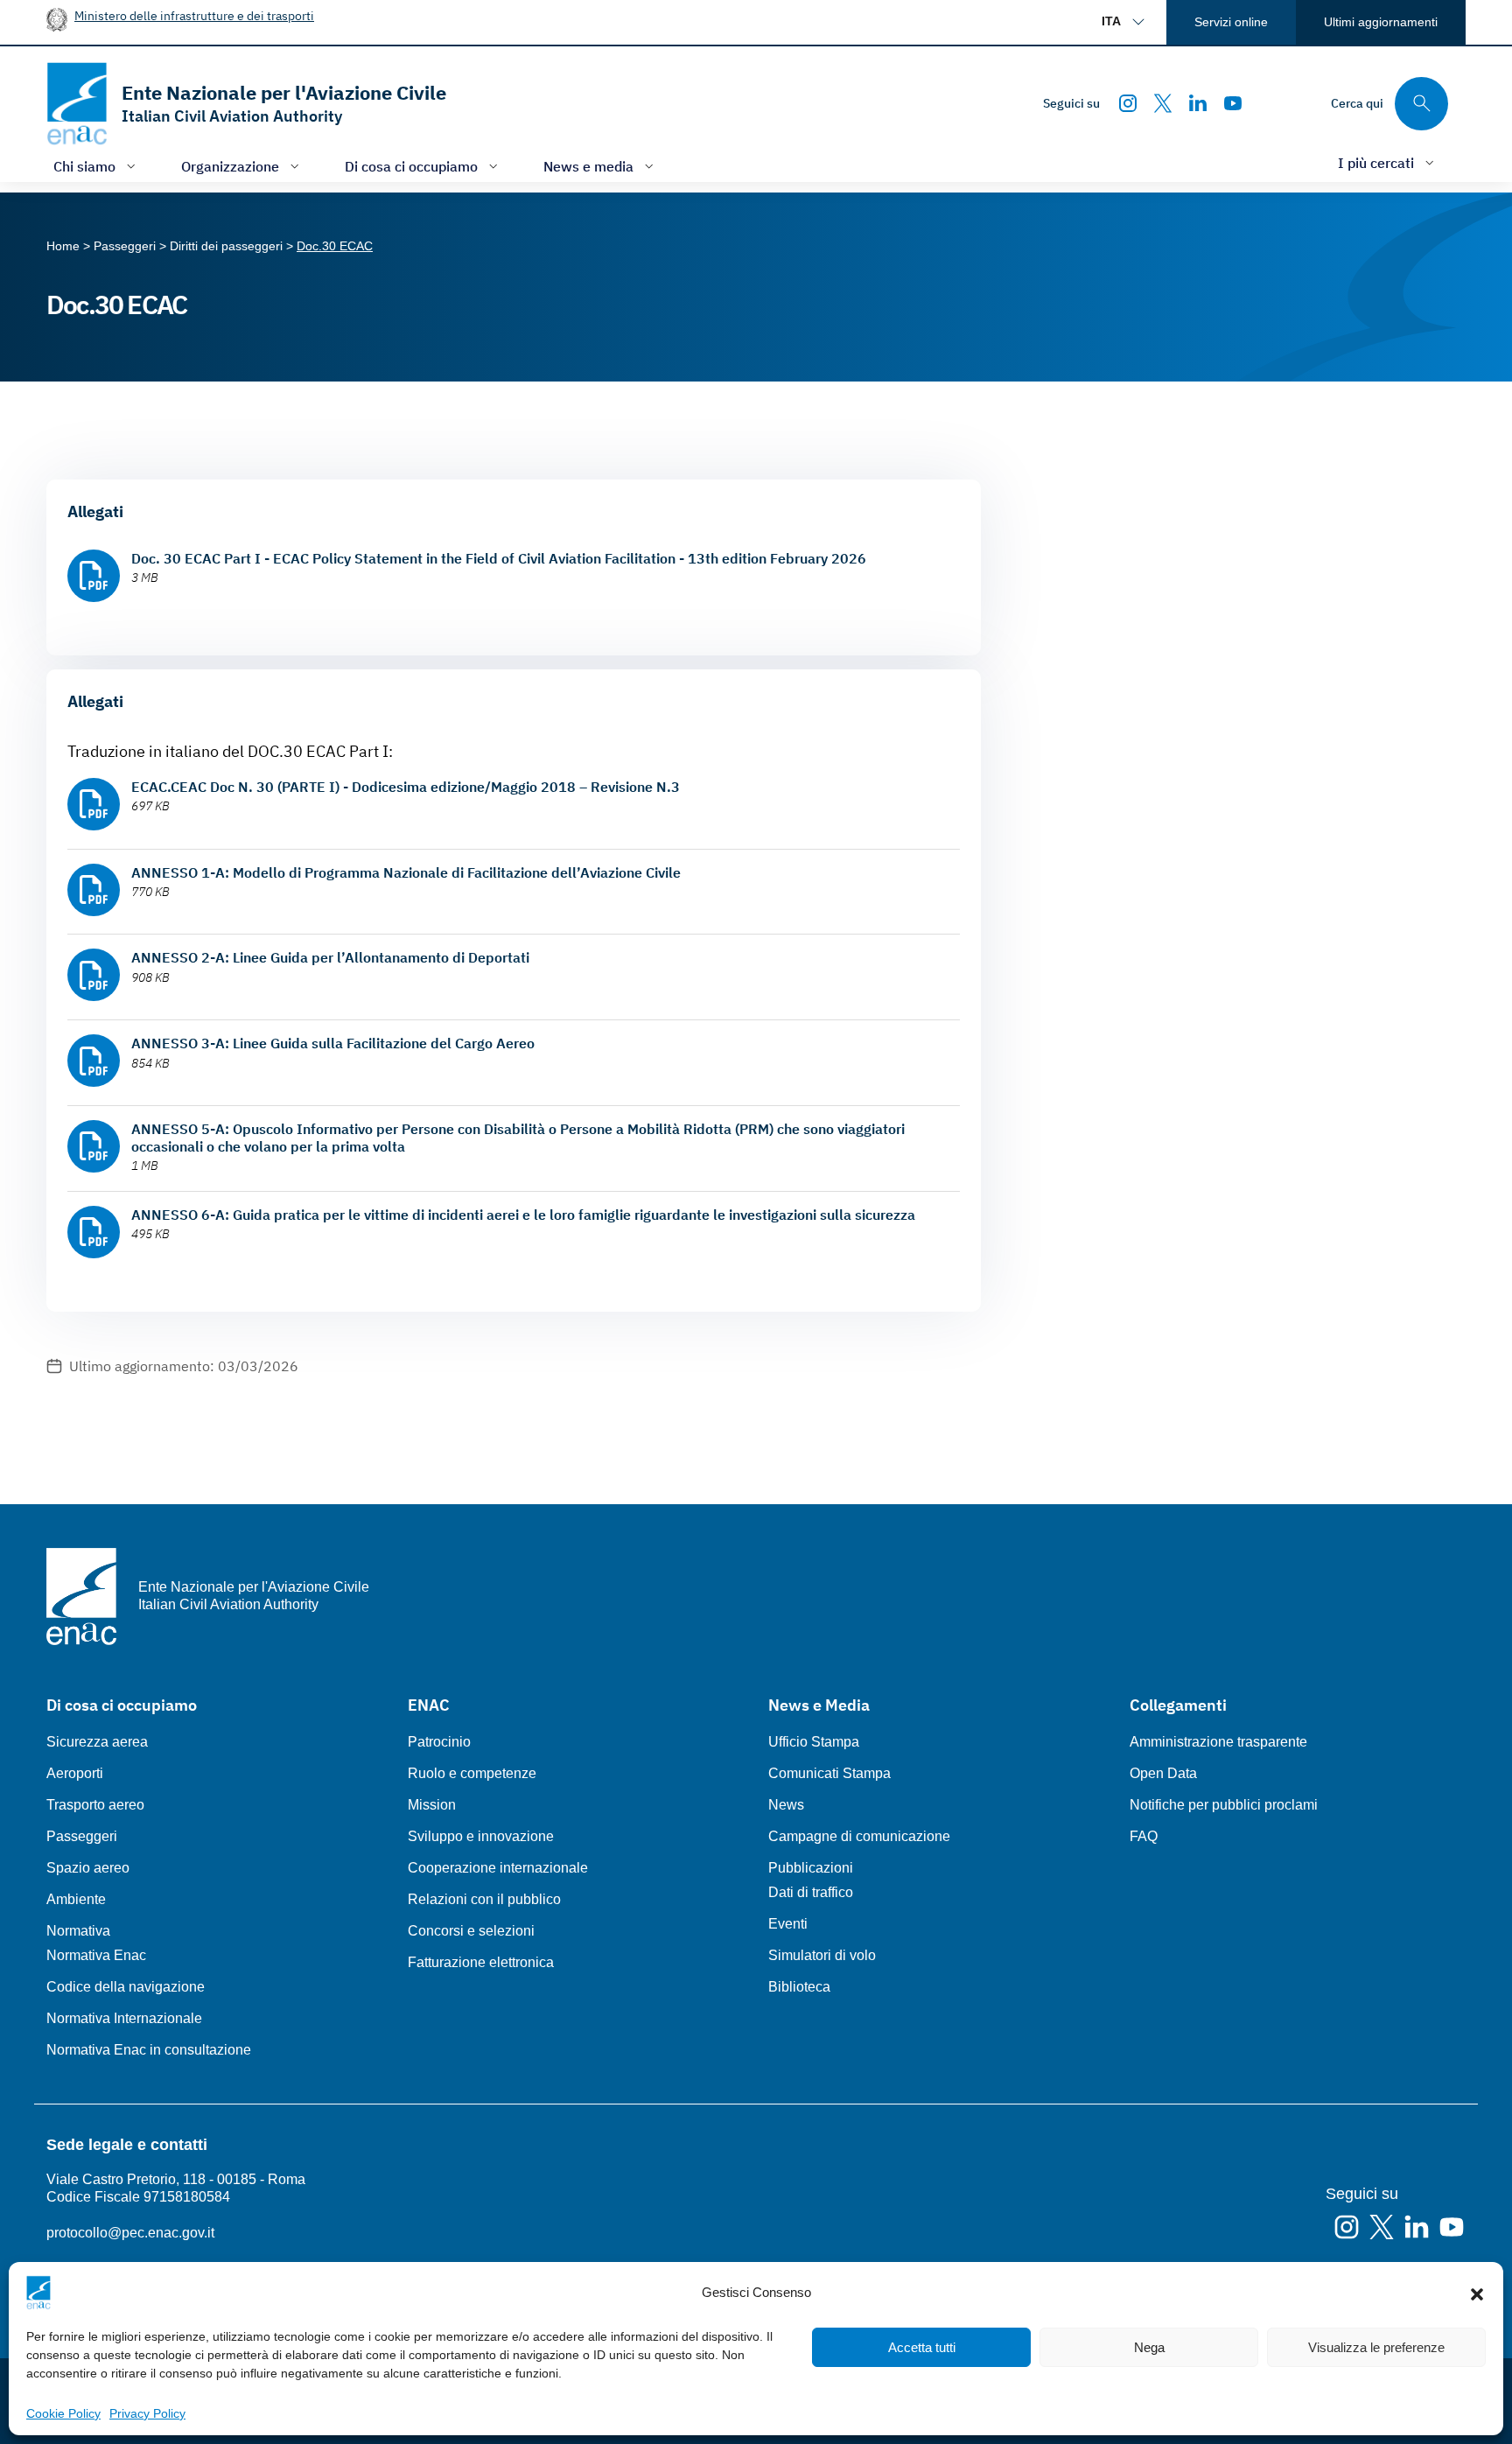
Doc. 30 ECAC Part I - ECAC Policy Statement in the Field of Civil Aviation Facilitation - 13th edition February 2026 (499, 558)
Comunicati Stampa (829, 1773)
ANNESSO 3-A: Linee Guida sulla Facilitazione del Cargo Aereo (333, 1043)
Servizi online (1231, 22)
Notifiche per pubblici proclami (1224, 1805)
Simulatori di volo (822, 1955)
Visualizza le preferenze (1376, 2347)
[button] (1477, 2293)
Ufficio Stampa (814, 1742)
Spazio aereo (88, 1868)
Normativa (78, 1931)
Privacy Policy (147, 2413)
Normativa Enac (96, 1955)
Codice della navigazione (126, 1987)
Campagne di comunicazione (859, 1836)
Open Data (1163, 1773)
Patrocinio (439, 1742)
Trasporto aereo (95, 1805)
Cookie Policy (63, 2413)
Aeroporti (75, 1773)
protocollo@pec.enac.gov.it (130, 2233)
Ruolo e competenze (472, 1773)
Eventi (788, 1924)
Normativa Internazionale (124, 2018)
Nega (1149, 2347)
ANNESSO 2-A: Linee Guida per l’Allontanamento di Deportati (330, 957)
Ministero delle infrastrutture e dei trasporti (194, 15)
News (786, 1805)
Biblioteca (799, 1987)
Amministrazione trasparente (1218, 1742)
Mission (432, 1805)
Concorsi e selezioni (471, 1931)
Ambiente (76, 1899)
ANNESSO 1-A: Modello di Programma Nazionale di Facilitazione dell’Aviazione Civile (406, 872)
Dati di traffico (811, 1892)
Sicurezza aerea (97, 1742)
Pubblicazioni (811, 1868)
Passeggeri (82, 1836)
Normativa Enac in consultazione (149, 2050)
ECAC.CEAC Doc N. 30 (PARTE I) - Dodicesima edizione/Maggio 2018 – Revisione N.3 (406, 787)
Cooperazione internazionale (498, 1868)
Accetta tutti (922, 2347)
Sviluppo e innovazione (481, 1836)
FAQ (1144, 1836)
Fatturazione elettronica (481, 1962)
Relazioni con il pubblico (484, 1899)
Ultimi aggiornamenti (1381, 22)
